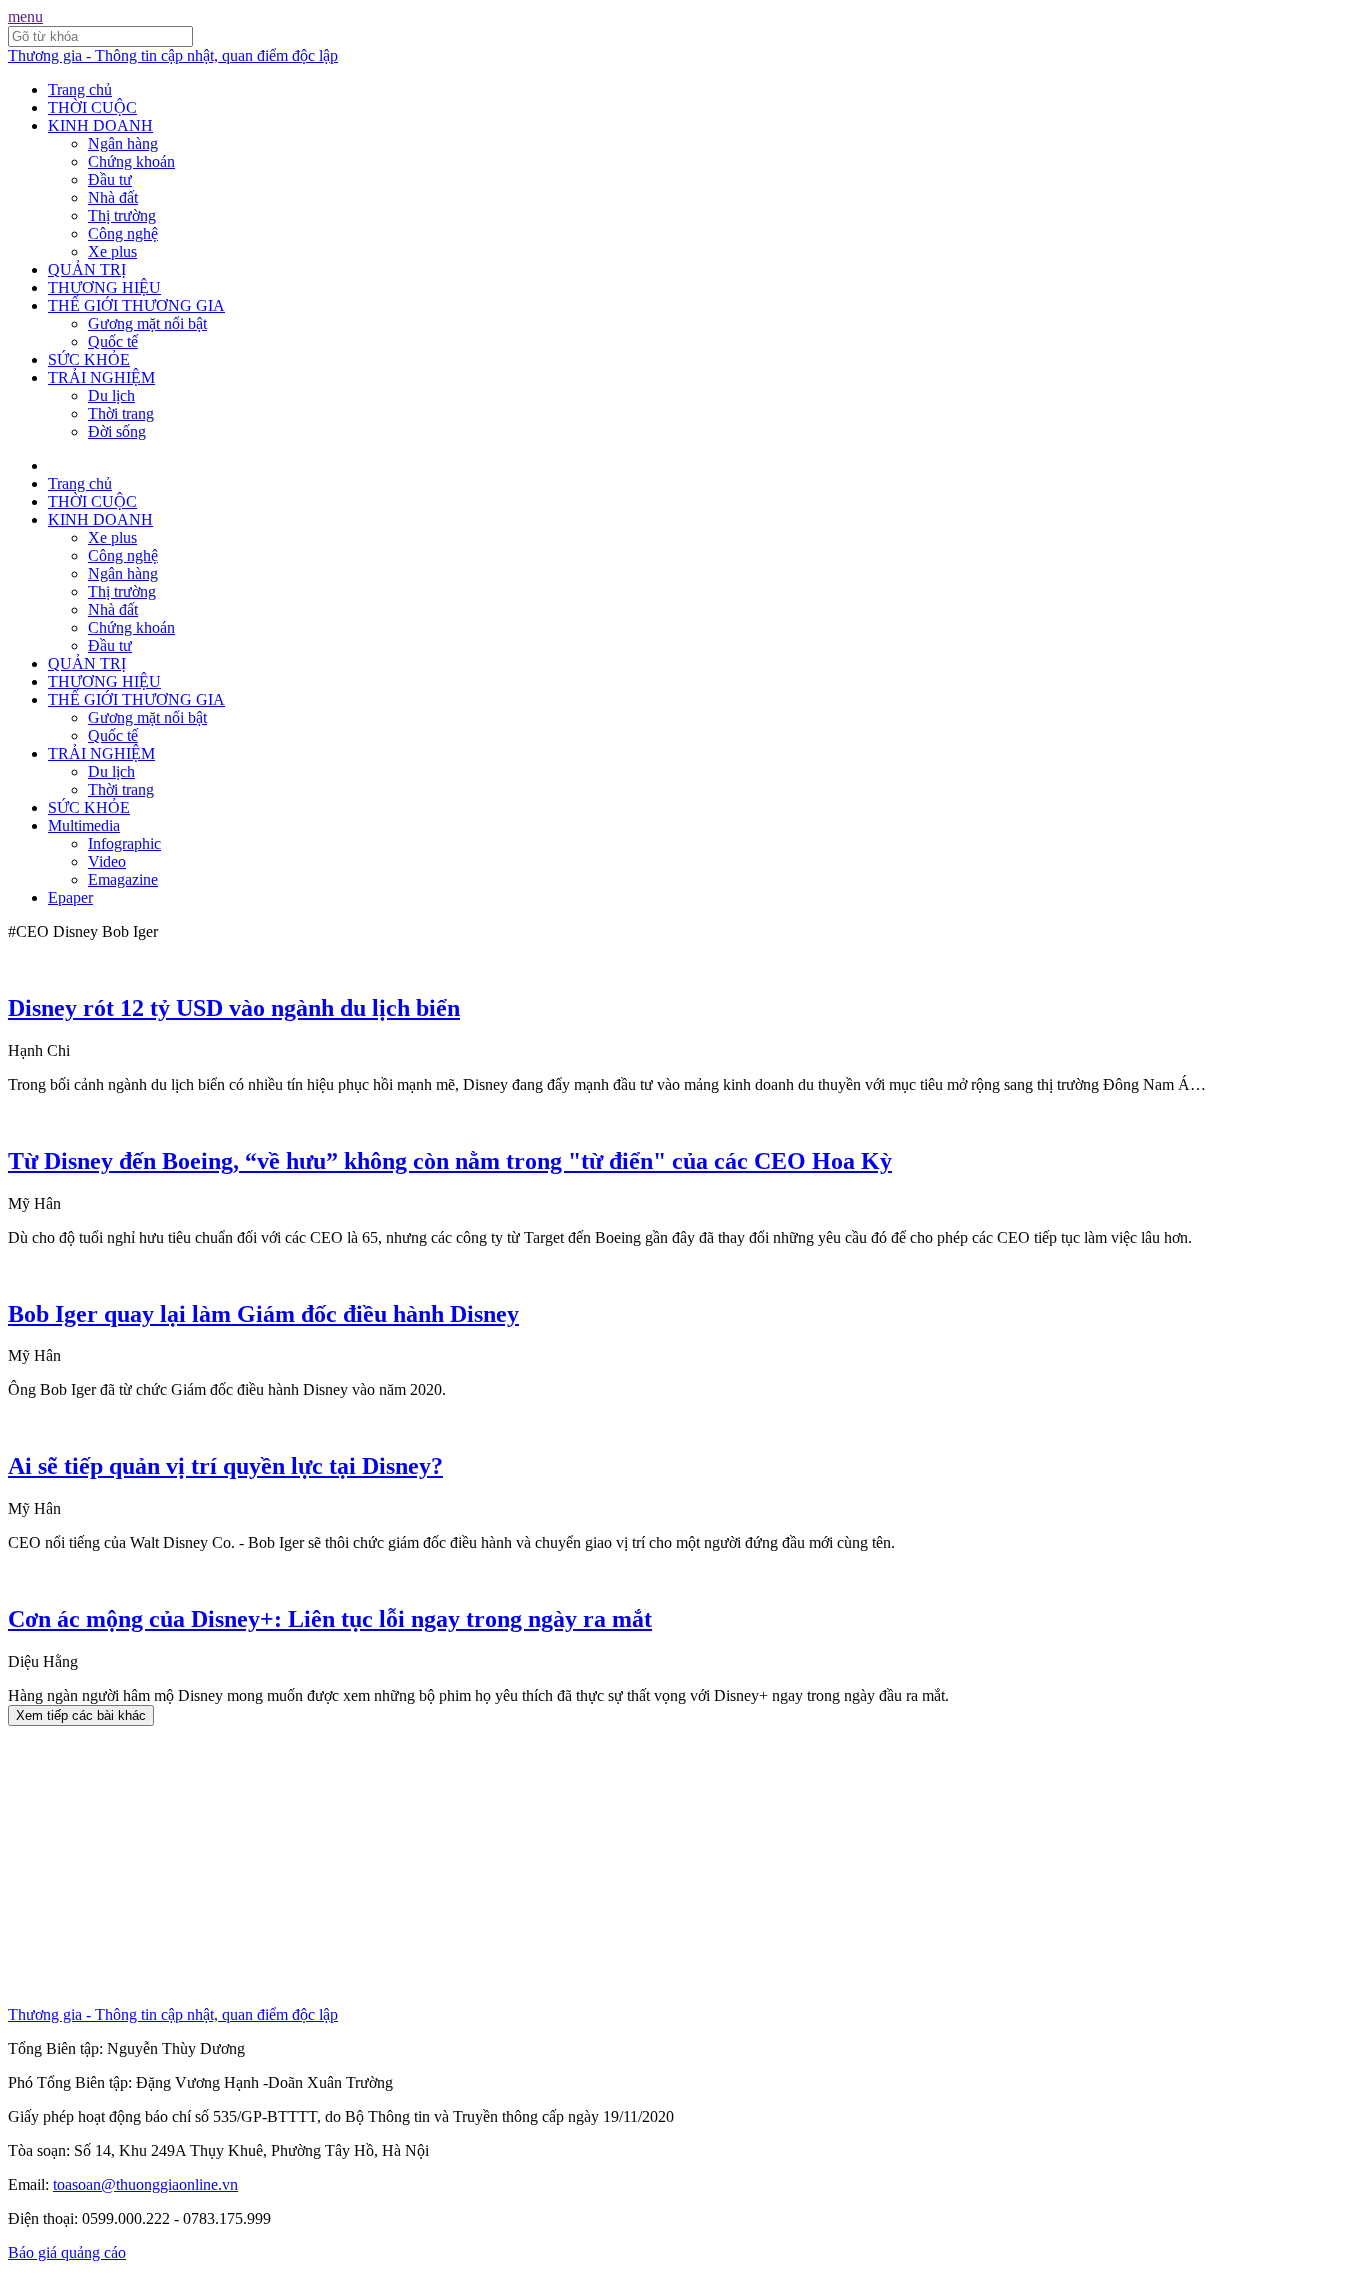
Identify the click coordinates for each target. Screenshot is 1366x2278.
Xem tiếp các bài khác (81, 1715)
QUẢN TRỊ (87, 269)
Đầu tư (110, 179)
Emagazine (123, 879)
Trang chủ (80, 89)
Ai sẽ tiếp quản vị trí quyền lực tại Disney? (225, 1466)
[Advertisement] (608, 1866)
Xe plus (112, 251)
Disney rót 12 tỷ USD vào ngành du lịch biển (234, 1008)
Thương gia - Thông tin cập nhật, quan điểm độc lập (173, 55)
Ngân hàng (123, 143)
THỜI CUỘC (92, 107)
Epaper (70, 897)
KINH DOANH (100, 125)
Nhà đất (113, 197)
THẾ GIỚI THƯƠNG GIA (136, 305)
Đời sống (117, 431)
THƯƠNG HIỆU (104, 287)
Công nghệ (123, 233)
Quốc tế (113, 341)
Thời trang (121, 413)
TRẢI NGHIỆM (101, 377)
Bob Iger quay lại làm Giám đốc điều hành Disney (263, 1314)
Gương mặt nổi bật (147, 323)
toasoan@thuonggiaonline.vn (145, 2184)
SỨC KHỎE (89, 359)
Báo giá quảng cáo (67, 2252)
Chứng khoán (131, 161)
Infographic (124, 843)
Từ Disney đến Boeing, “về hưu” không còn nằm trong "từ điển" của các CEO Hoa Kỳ (450, 1161)
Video (107, 861)
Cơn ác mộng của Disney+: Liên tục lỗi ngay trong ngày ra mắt (330, 1619)
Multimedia (84, 825)
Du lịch (111, 395)
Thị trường (122, 215)
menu (25, 16)
